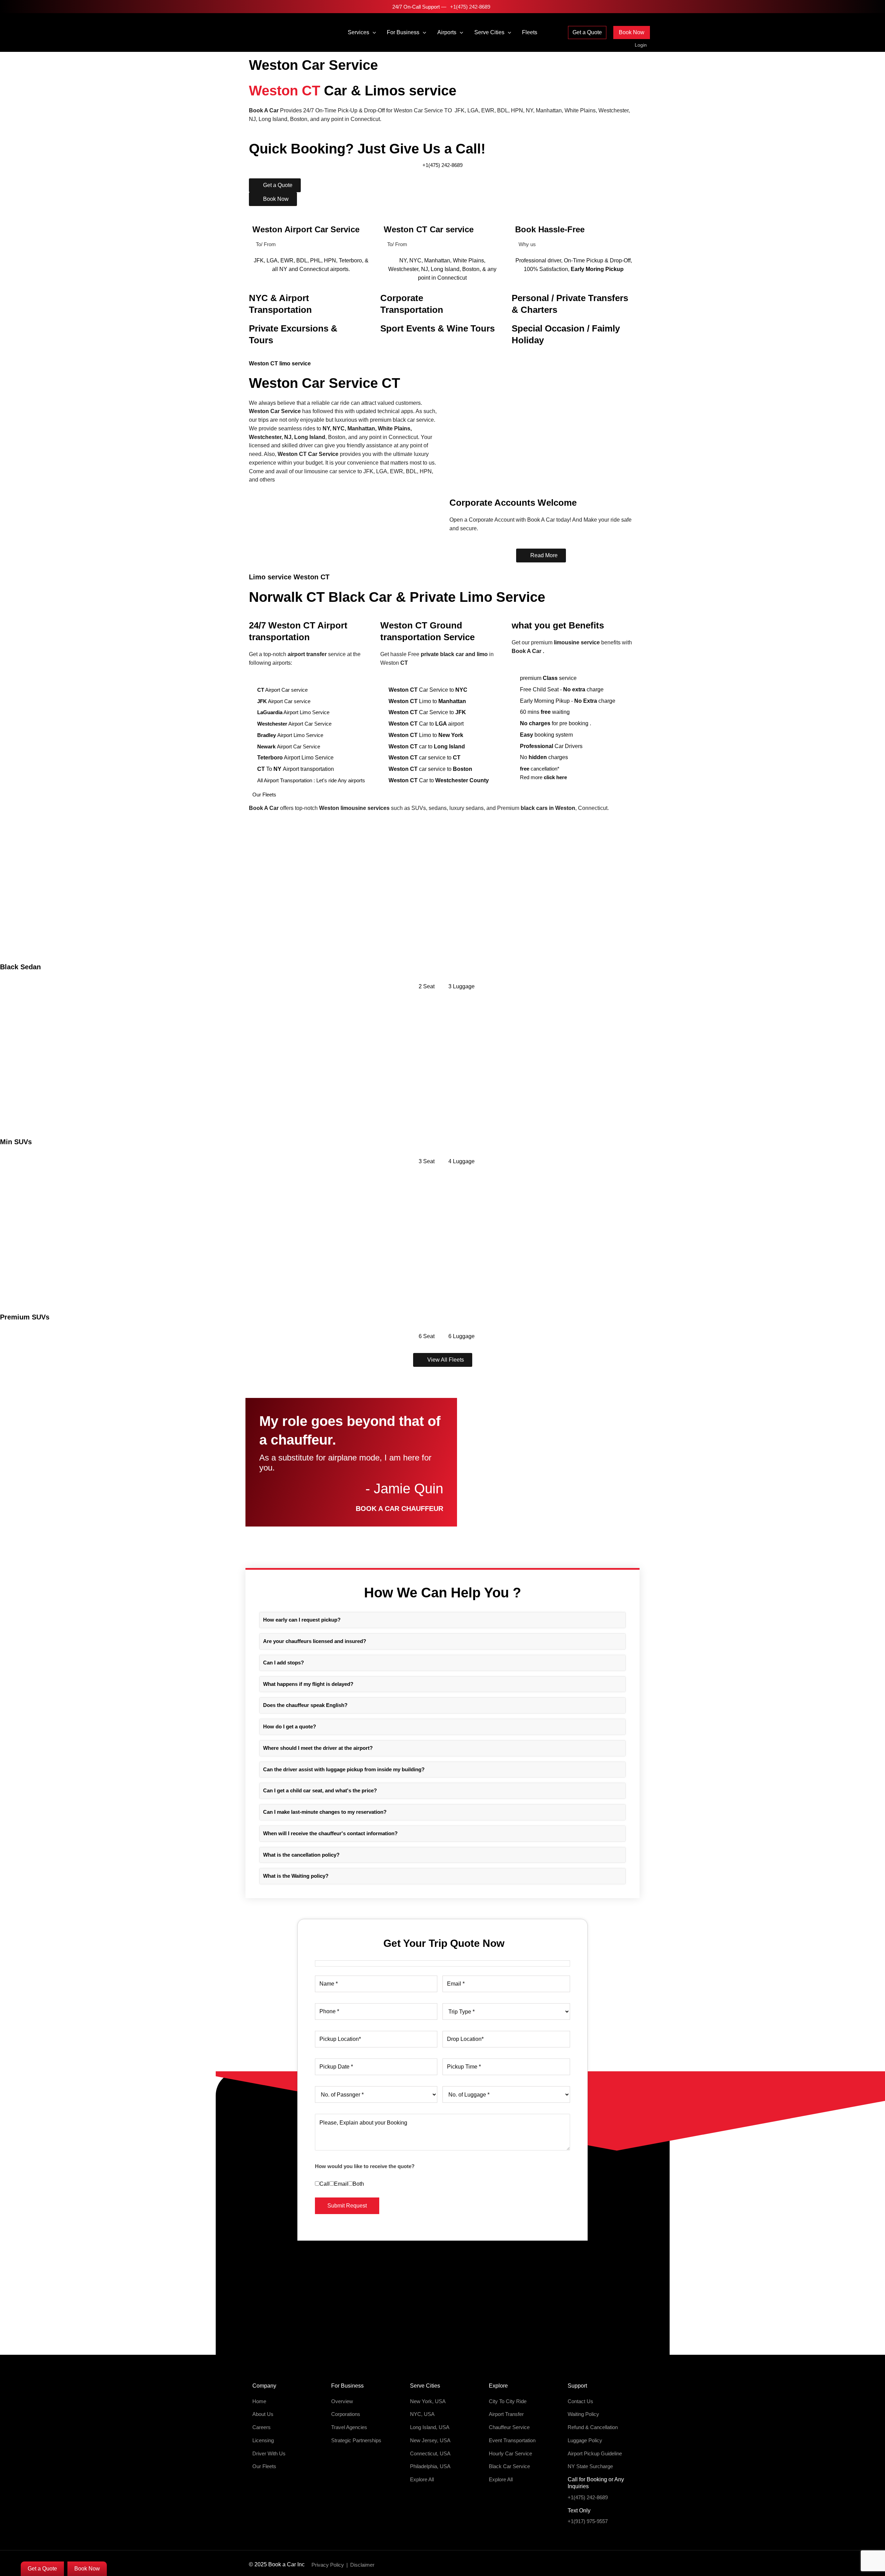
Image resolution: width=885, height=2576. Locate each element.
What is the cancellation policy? (301, 1855)
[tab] (442, 1620)
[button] (373, 32)
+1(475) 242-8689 (469, 7)
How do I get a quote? (290, 1726)
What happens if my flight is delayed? (308, 1684)
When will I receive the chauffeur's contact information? (330, 1833)
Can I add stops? (283, 1663)
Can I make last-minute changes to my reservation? (325, 1812)
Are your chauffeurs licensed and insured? (315, 1641)
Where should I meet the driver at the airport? (318, 1748)
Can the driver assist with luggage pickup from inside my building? (344, 1769)
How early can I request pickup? (302, 1620)
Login (641, 45)
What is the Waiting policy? (296, 1876)
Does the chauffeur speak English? (305, 1705)
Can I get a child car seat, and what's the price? (320, 1790)
